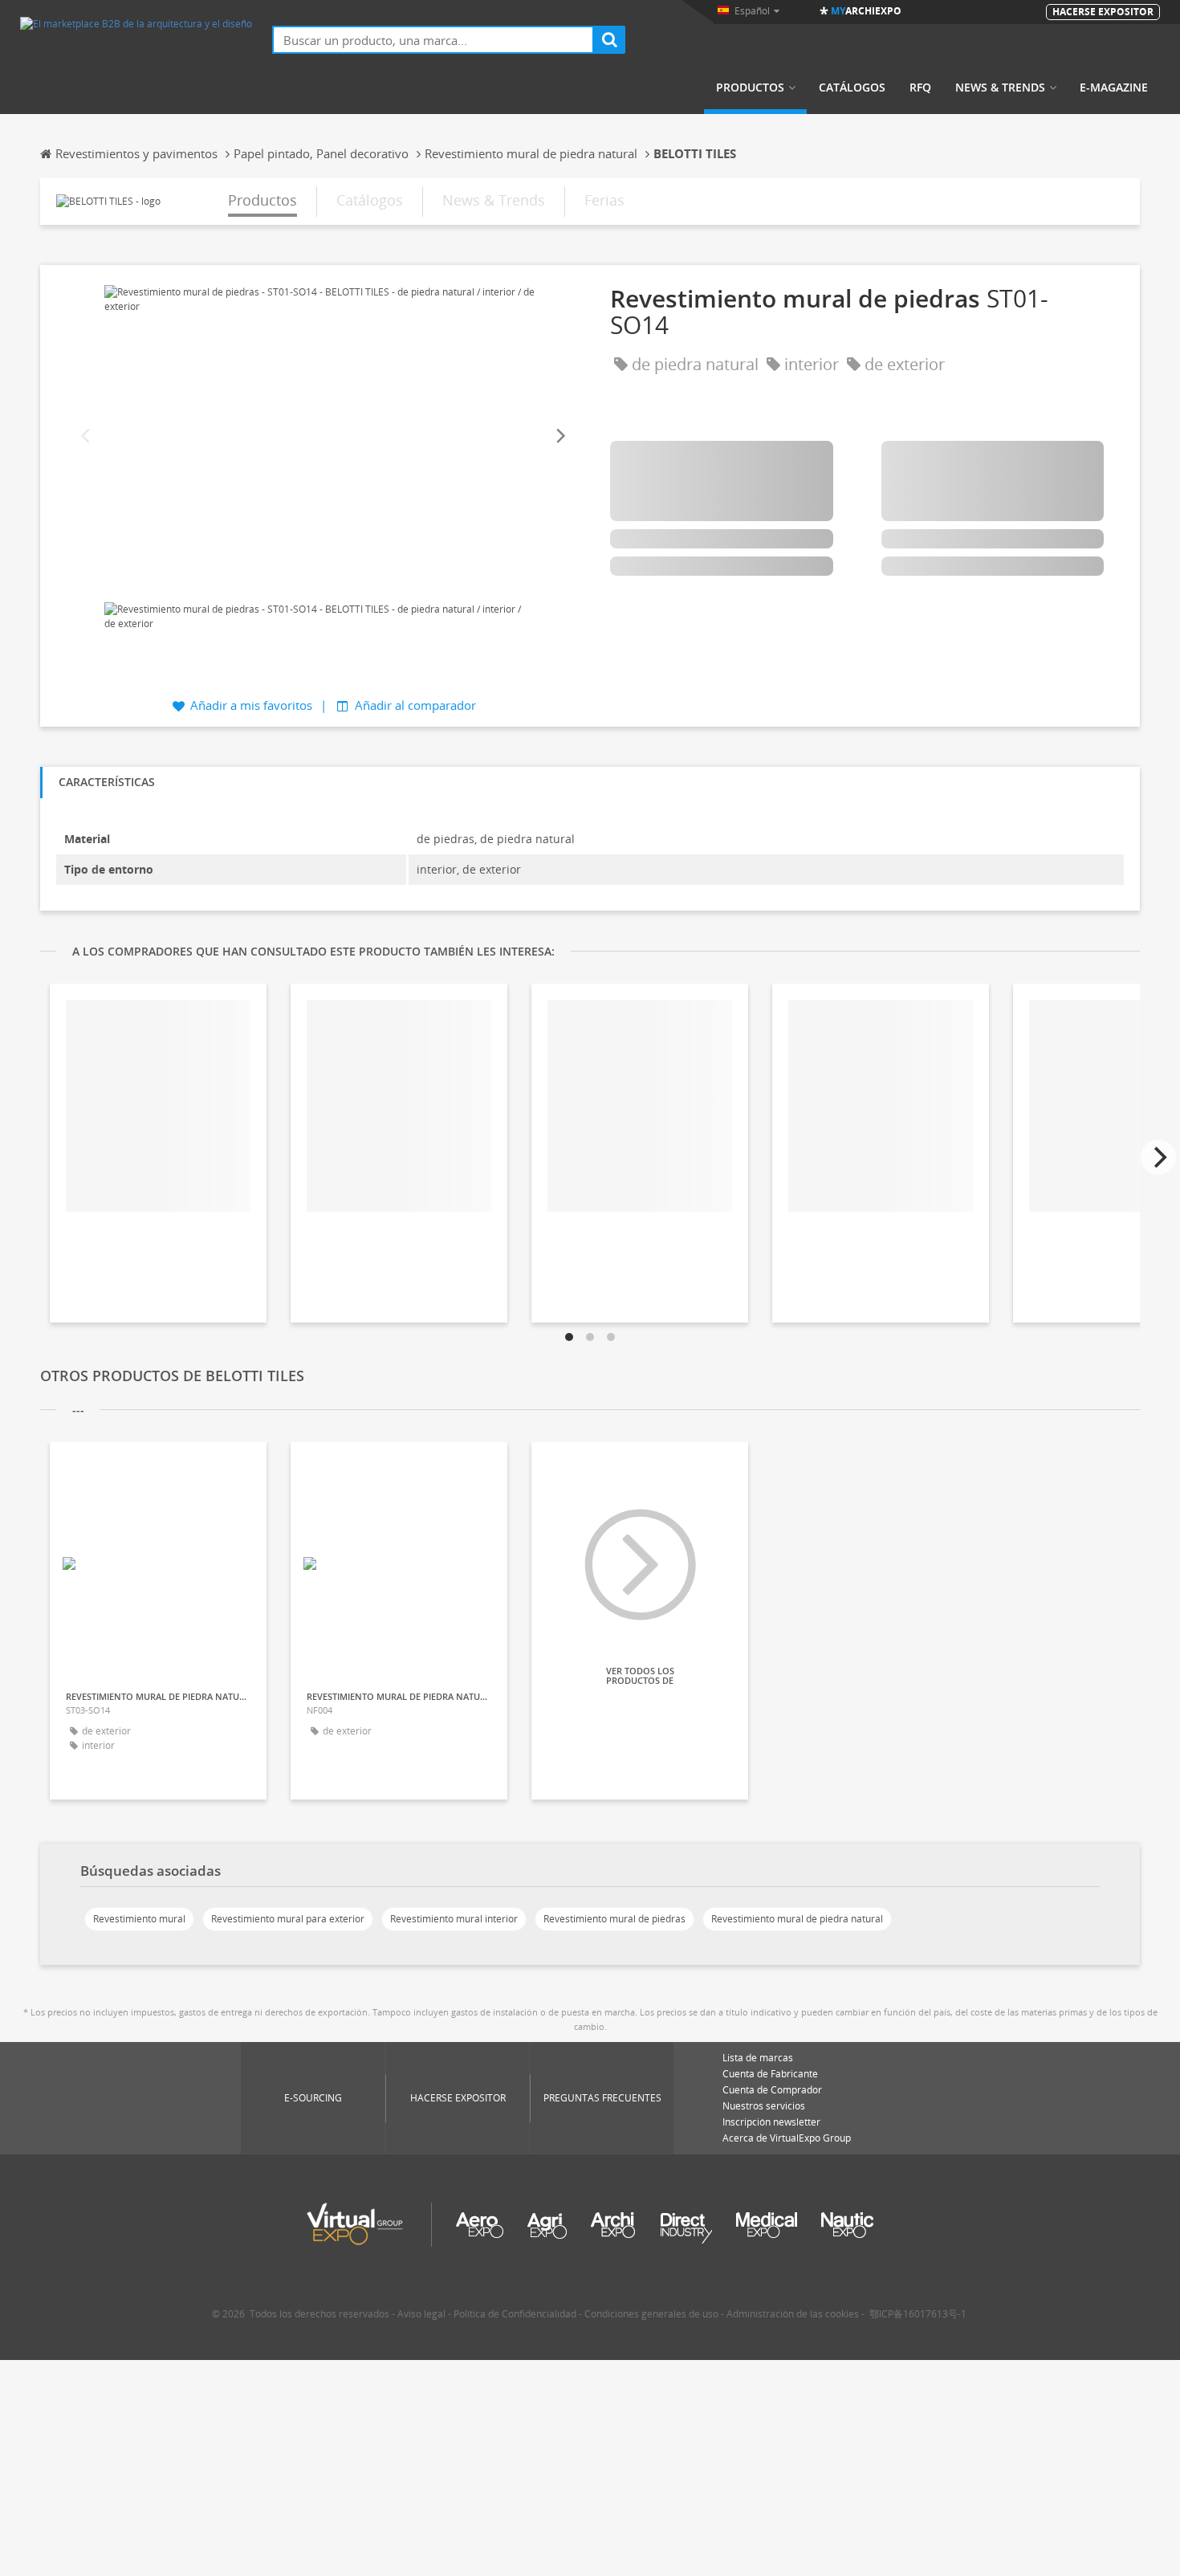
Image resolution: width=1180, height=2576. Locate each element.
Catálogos (852, 88)
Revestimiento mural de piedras (614, 1919)
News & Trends (1000, 88)
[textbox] (433, 40)
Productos (750, 88)
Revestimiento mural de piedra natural (797, 1919)
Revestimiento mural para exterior (288, 1919)
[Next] (559, 436)
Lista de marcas (758, 2058)
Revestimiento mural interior (454, 1919)
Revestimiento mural (139, 1919)
